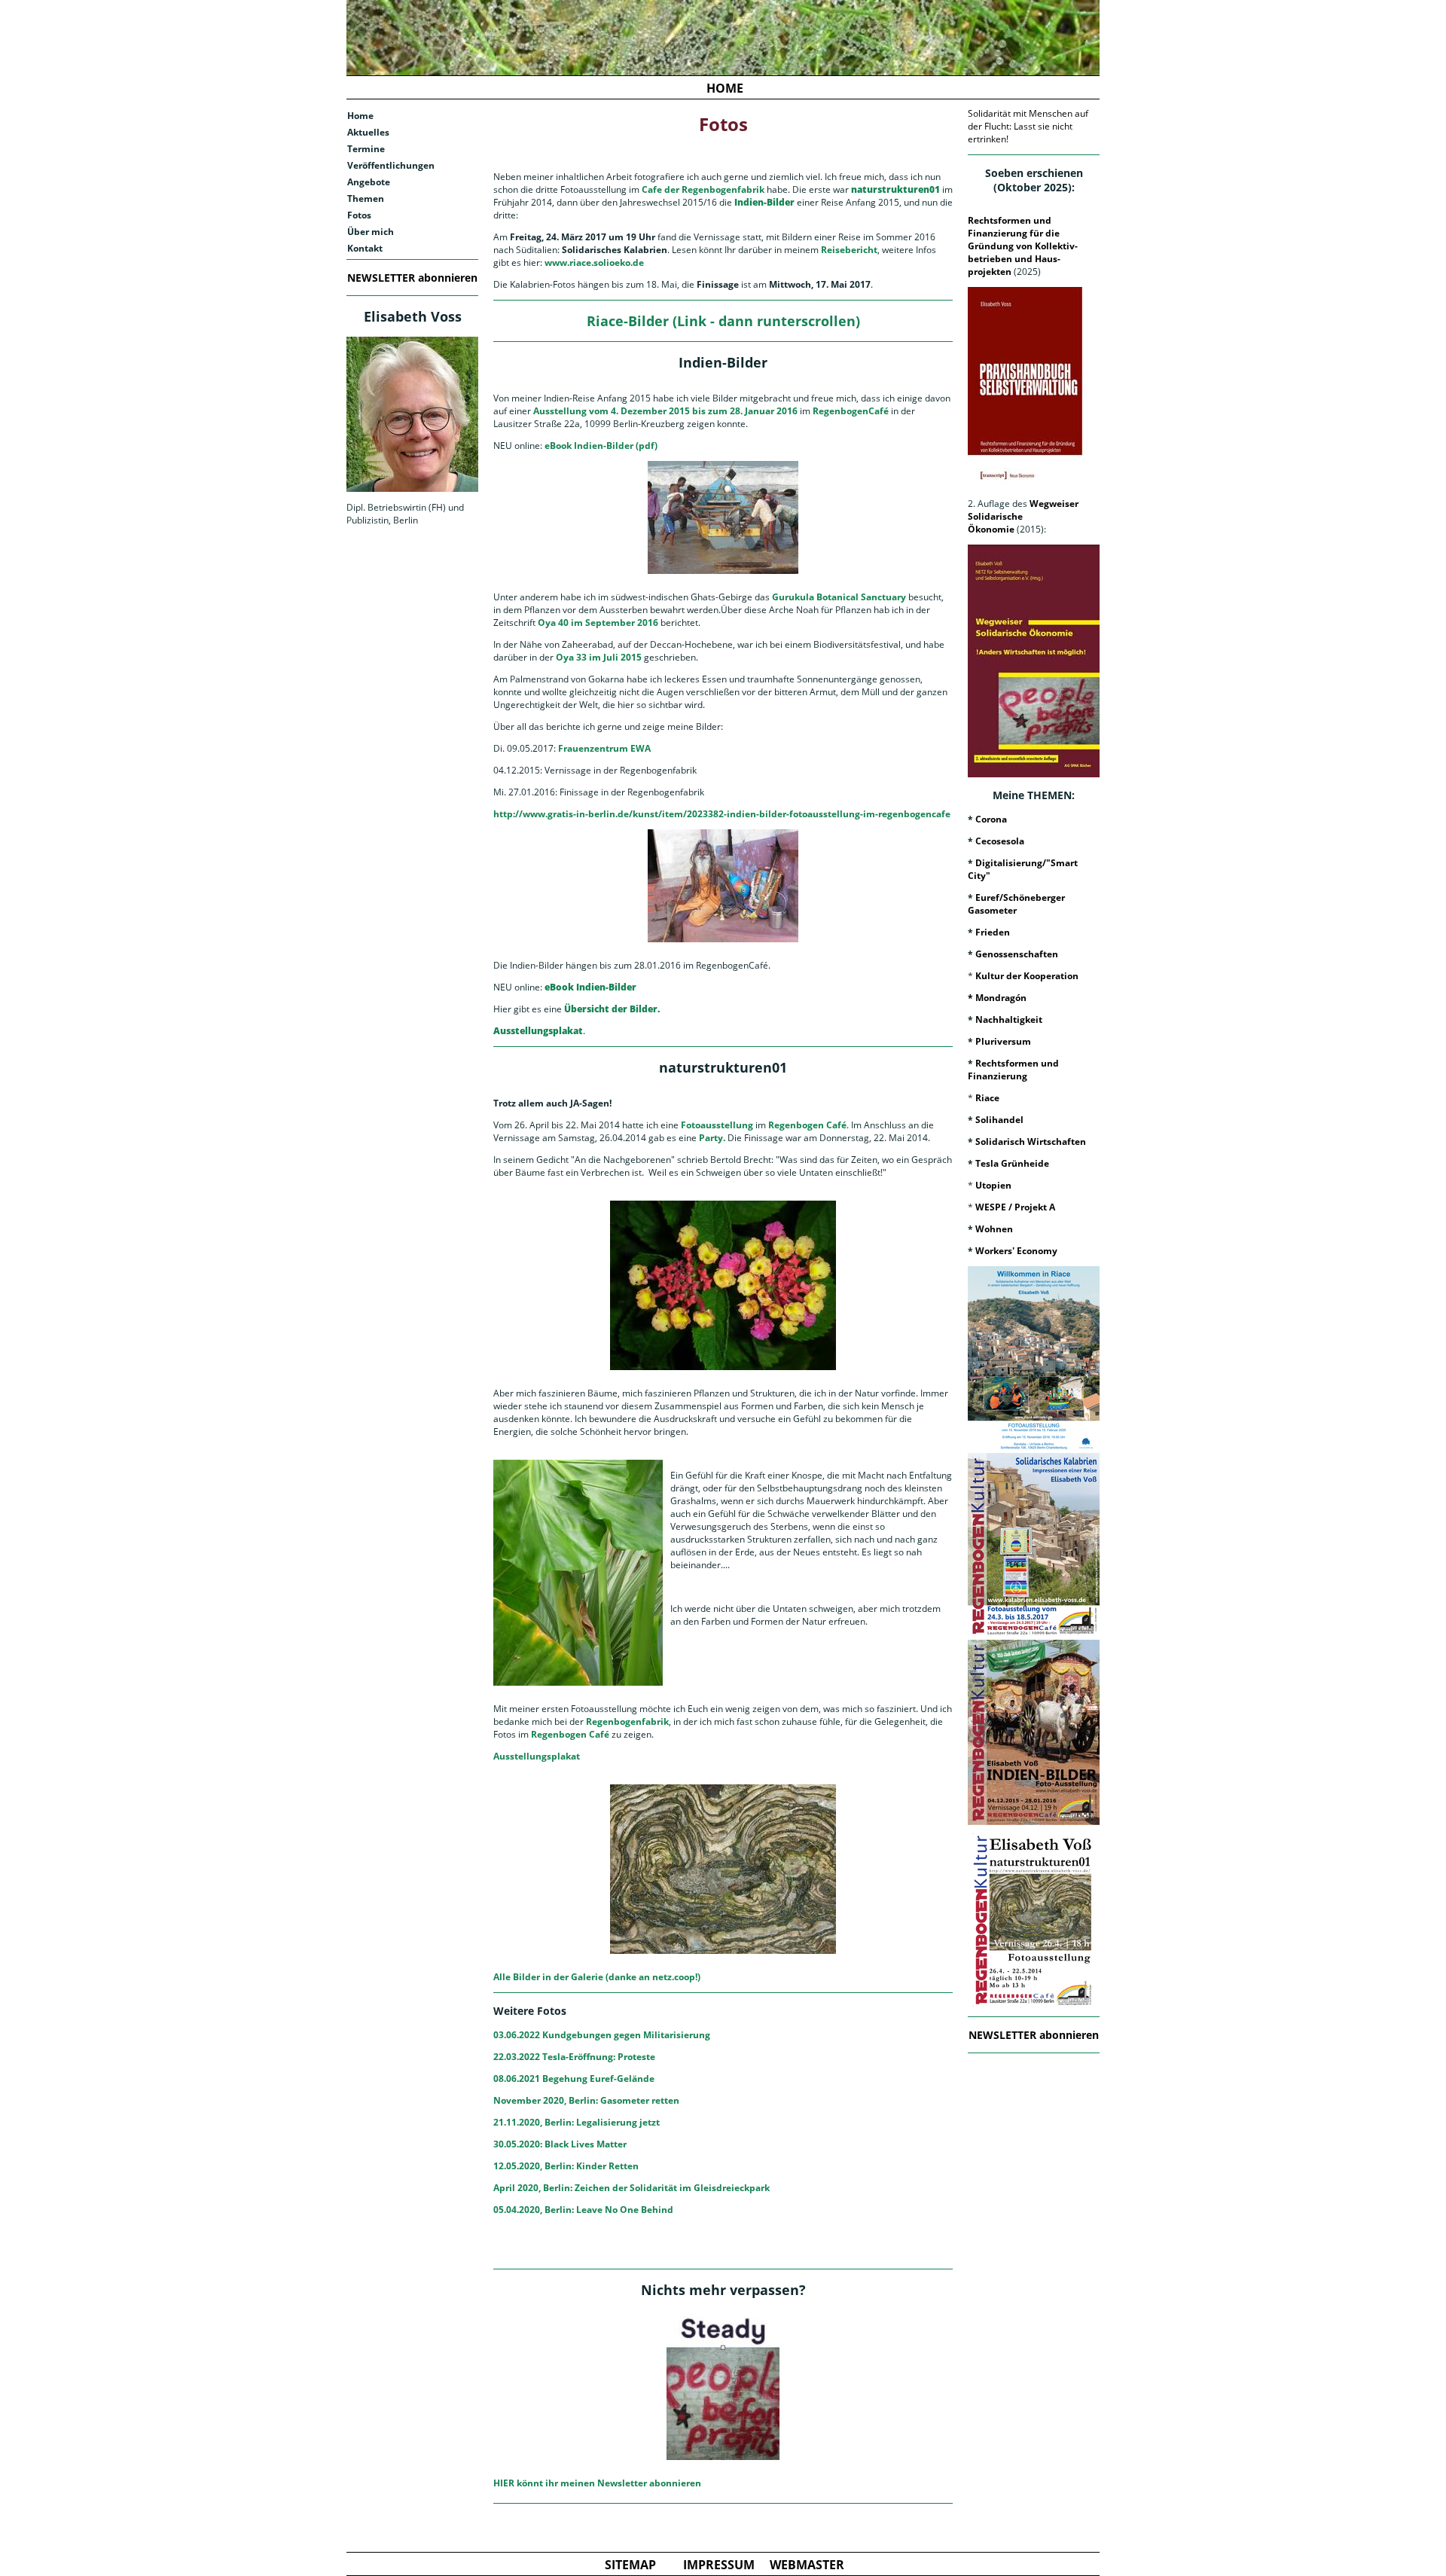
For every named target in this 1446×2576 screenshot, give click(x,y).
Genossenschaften (1017, 954)
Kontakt (365, 248)
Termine (366, 149)
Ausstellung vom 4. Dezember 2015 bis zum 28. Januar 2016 (665, 411)
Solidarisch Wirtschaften (1031, 1141)
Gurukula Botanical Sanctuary (839, 597)
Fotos (359, 215)
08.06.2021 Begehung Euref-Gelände (574, 2079)
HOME (725, 88)
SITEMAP (630, 2565)
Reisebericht (849, 250)
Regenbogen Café (807, 1125)
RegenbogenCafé (851, 411)
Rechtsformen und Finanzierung (1013, 1070)
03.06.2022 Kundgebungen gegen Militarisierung (602, 2035)
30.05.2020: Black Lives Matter (560, 2144)
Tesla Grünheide (1012, 1163)
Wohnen (994, 1229)
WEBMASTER (807, 2565)
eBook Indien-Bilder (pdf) (601, 446)
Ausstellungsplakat (537, 1756)
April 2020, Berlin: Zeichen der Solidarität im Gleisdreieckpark (631, 2188)
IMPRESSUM (719, 2565)
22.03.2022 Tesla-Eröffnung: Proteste (574, 2057)
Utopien (993, 1185)
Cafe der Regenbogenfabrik (703, 189)
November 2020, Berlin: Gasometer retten (586, 2100)
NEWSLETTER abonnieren (412, 278)
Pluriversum (1003, 1041)
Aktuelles (368, 132)
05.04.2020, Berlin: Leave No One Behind (583, 2210)
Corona (991, 819)
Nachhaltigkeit (1009, 1019)
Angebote (369, 182)
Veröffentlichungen (391, 165)
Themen (366, 198)
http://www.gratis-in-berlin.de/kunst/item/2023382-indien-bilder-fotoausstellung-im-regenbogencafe (722, 814)
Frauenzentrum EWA (604, 748)
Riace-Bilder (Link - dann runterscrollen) (723, 321)
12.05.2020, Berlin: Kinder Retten (566, 2166)
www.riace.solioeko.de (594, 262)
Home (360, 116)
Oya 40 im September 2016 (598, 623)
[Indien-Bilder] (1034, 1732)
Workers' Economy (1016, 1251)
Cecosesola (1000, 841)
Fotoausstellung (717, 1125)
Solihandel (999, 1120)
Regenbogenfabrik (627, 1721)
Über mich (371, 232)
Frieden (993, 932)
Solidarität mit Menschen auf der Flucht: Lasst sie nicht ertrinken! (1028, 126)
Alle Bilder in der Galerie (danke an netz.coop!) (597, 1977)
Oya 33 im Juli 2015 (599, 657)
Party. (711, 1138)
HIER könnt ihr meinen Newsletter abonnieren (597, 2483)
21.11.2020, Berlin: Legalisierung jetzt (577, 2122)
